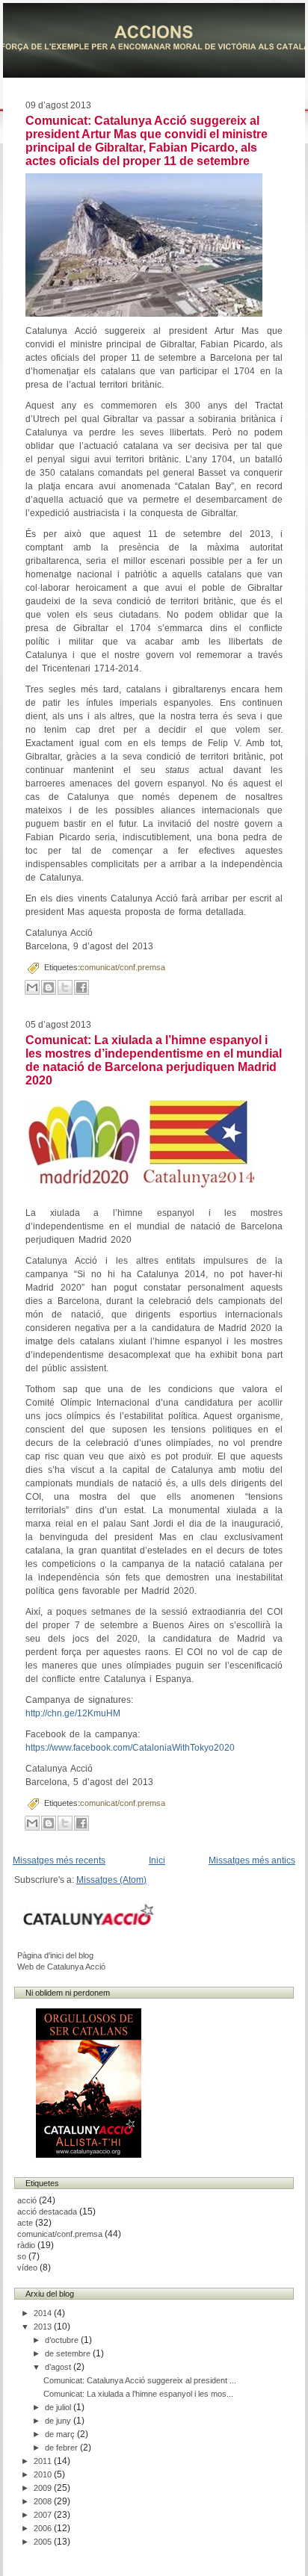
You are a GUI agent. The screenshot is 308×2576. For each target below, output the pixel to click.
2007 (44, 2515)
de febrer (62, 2448)
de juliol (59, 2407)
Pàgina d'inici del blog (55, 1955)
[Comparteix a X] (65, 987)
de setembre (69, 2353)
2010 (44, 2474)
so (22, 2256)
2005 (44, 2542)
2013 (44, 2327)
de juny (59, 2421)
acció (27, 2200)
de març (61, 2434)
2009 (44, 2488)
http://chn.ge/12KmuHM (73, 1713)
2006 (44, 2528)
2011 (44, 2461)
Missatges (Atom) (111, 1880)
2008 (44, 2501)
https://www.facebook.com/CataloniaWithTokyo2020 (130, 1748)
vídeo (27, 2268)
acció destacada (47, 2212)
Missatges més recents (59, 1860)
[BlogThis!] (49, 987)
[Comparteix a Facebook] (81, 987)
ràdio (26, 2245)
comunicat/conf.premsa (123, 967)
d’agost (59, 2367)
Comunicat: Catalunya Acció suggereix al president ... (140, 2380)
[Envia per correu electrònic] (32, 987)
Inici (157, 1860)
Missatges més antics (252, 1860)
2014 (44, 2313)
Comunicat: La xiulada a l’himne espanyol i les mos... (138, 2394)
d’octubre (63, 2340)
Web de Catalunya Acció (61, 1967)
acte (25, 2223)
